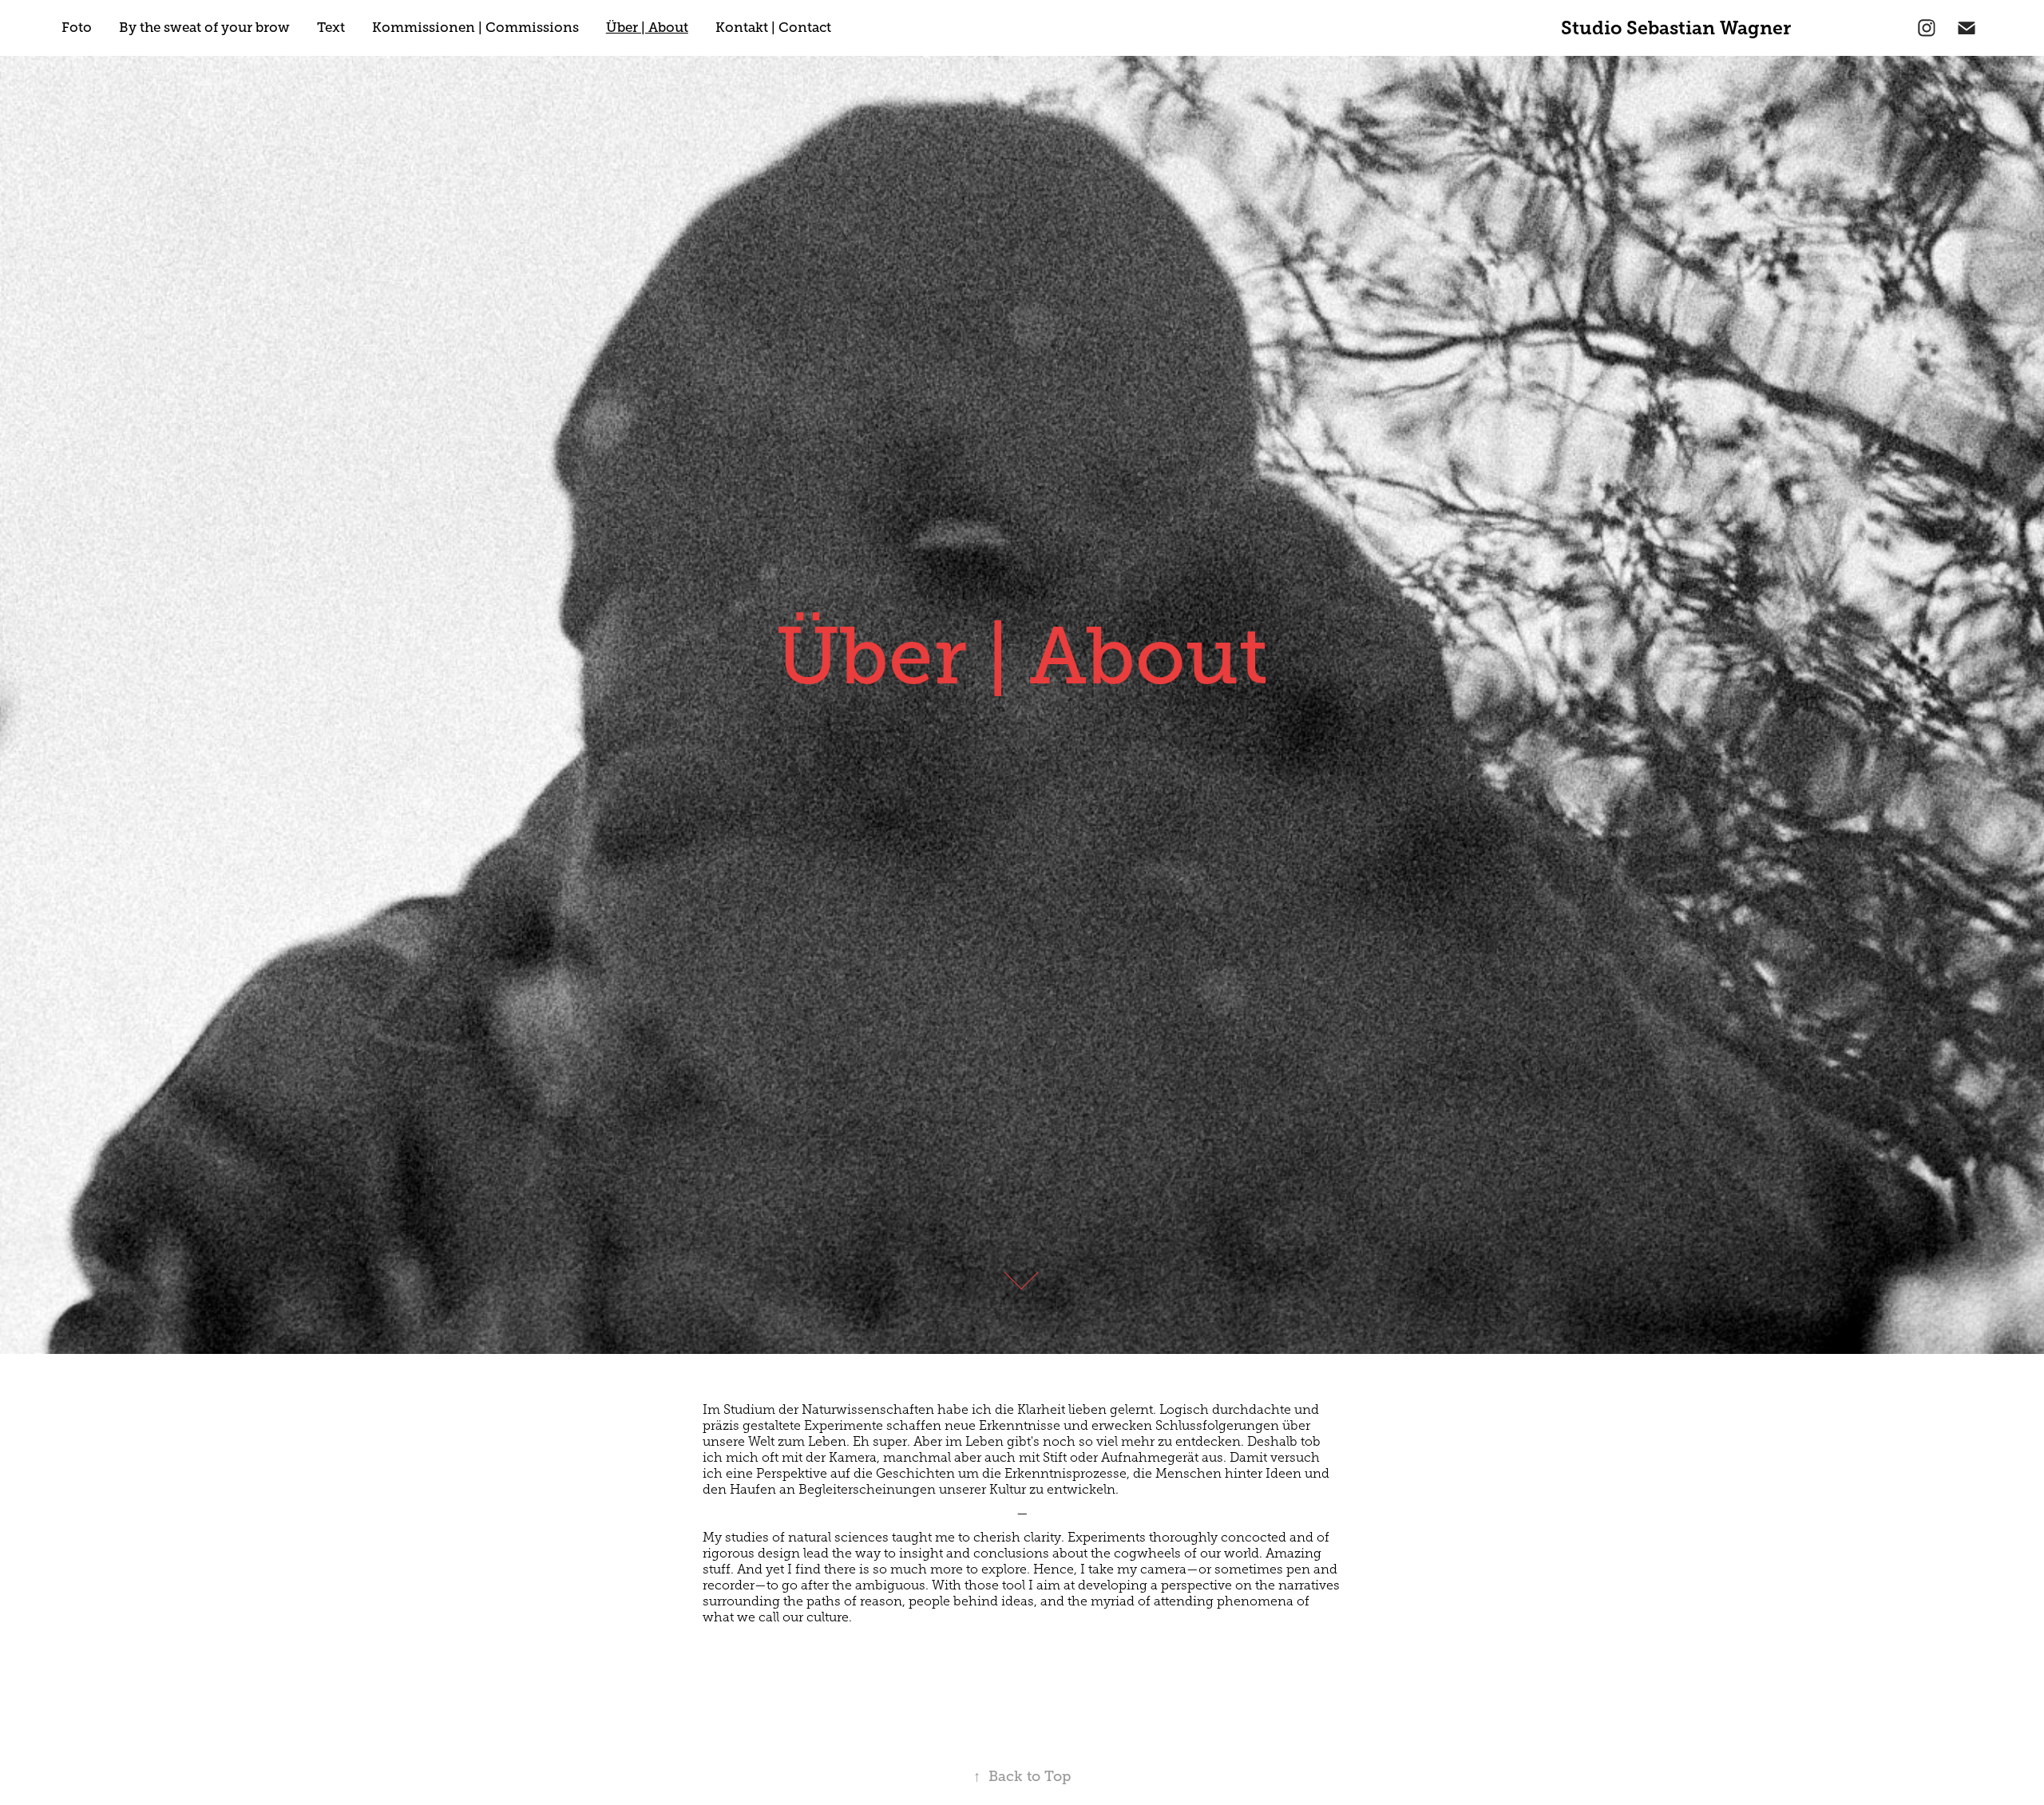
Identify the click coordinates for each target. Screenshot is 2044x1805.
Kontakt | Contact (773, 28)
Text (331, 28)
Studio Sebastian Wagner (1676, 28)
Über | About (647, 28)
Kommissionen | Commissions (475, 28)
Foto (77, 28)
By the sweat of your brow (204, 28)
